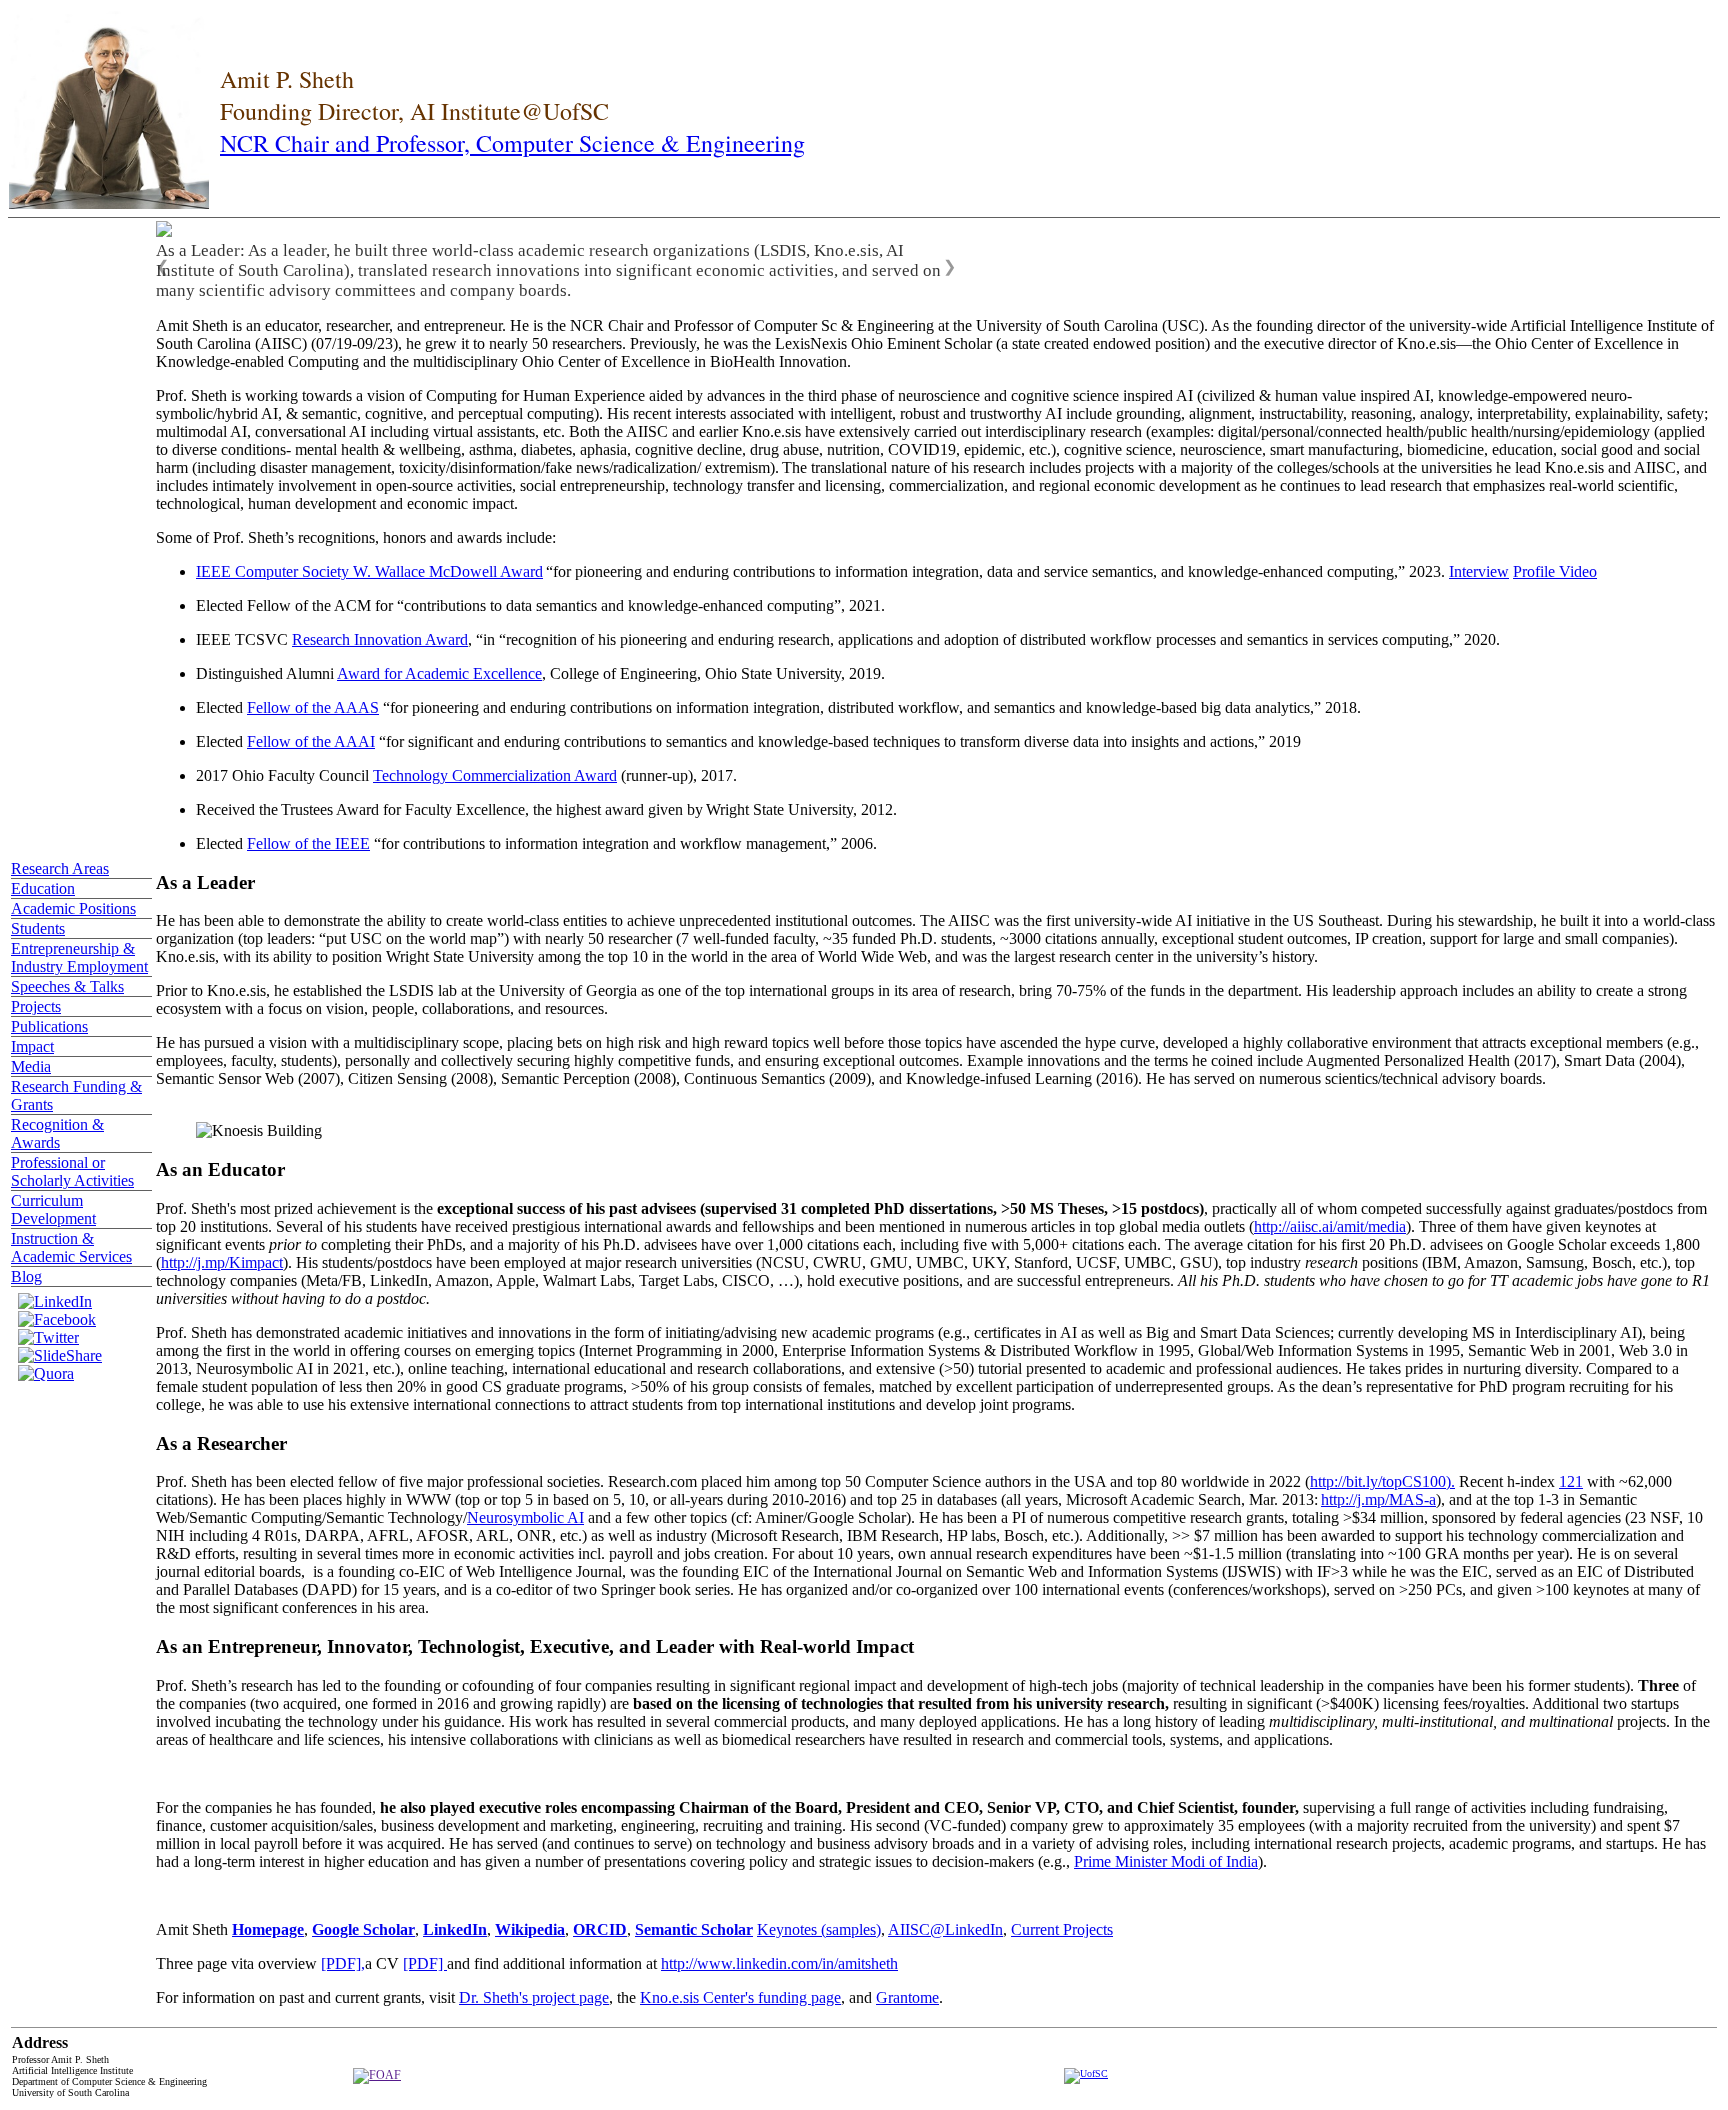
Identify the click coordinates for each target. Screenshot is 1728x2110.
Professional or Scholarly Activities (72, 1171)
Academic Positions (73, 908)
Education (43, 888)
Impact (32, 1046)
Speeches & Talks (67, 986)
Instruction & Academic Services (71, 1247)
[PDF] (425, 1963)
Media (31, 1066)
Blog (26, 1276)
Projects (36, 1006)
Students (38, 928)
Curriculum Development (53, 1209)
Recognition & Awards (57, 1133)
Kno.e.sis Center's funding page (740, 1997)
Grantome (907, 1997)
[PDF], (343, 1963)
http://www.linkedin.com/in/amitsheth (779, 1963)
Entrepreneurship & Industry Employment (79, 957)
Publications (49, 1026)
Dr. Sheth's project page (534, 1997)
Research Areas (60, 868)
